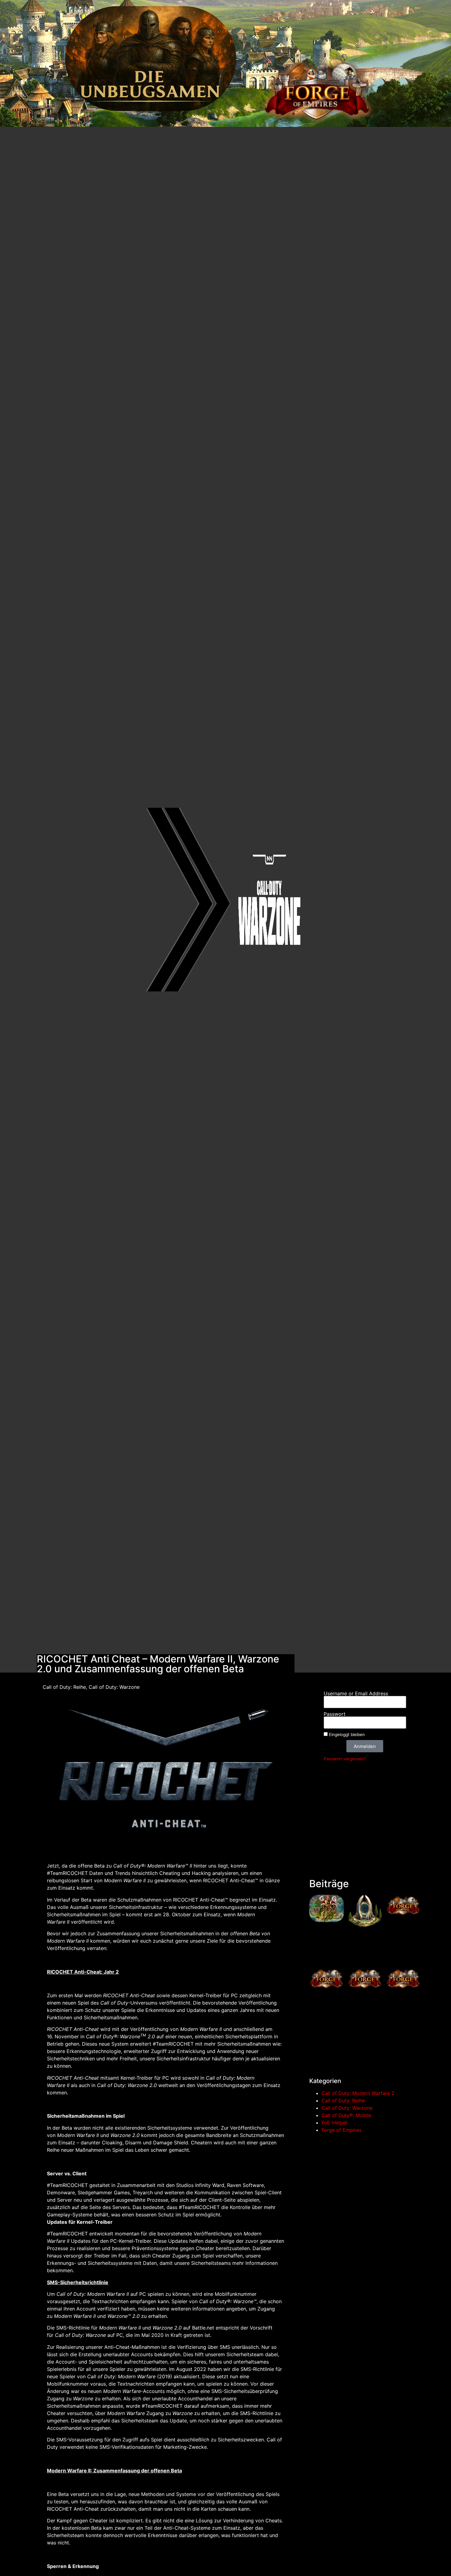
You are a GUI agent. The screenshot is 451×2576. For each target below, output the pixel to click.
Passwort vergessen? (345, 1759)
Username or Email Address (356, 1693)
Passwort (335, 1714)
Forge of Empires (341, 2130)
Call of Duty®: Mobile (346, 2115)
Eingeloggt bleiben (346, 1735)
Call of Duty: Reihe (343, 2101)
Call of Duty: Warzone (347, 2108)
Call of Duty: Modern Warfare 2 (358, 2093)
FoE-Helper (335, 2123)
